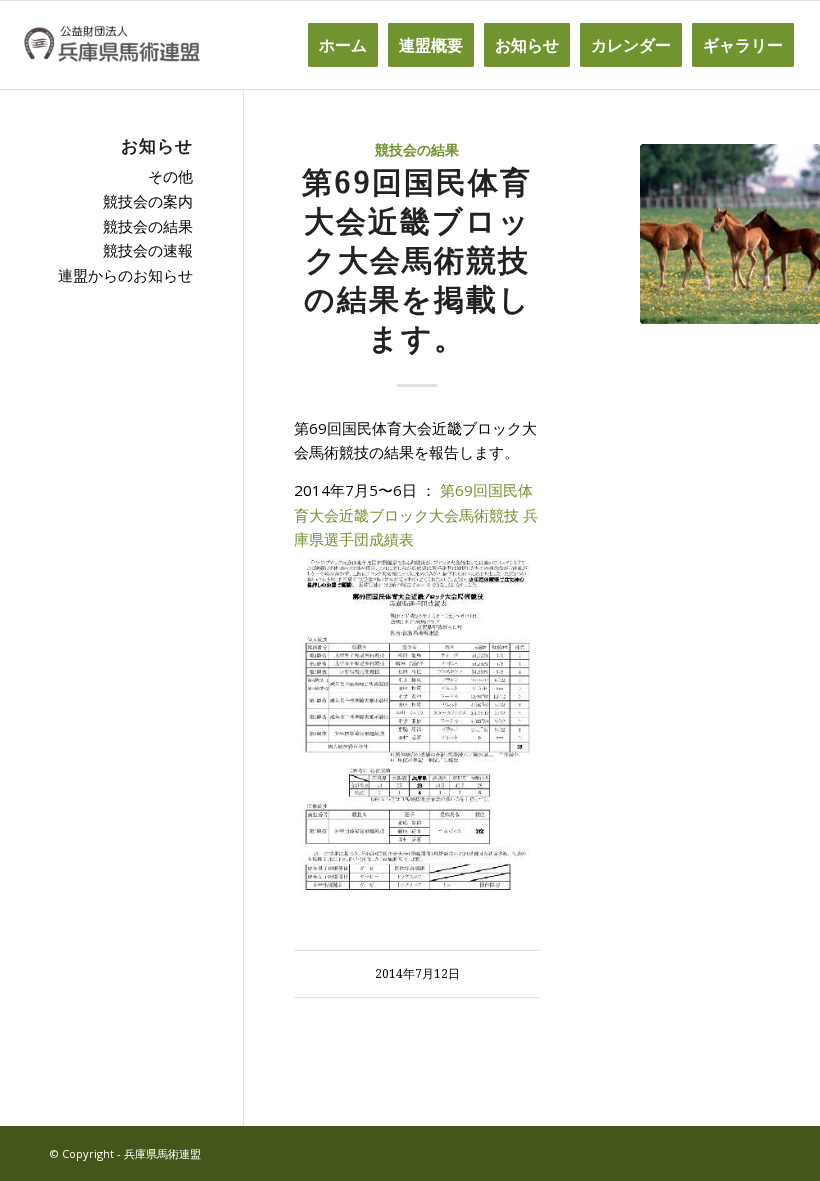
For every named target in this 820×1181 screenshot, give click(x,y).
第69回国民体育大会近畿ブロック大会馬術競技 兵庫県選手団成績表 (416, 515)
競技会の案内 (148, 201)
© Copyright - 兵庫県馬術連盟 (125, 1153)
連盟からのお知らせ (125, 275)
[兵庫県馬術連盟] (111, 45)
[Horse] (730, 234)
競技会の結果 (417, 150)
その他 (170, 176)
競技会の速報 (148, 250)
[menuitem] (343, 45)
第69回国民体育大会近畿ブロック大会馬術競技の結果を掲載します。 (417, 260)
